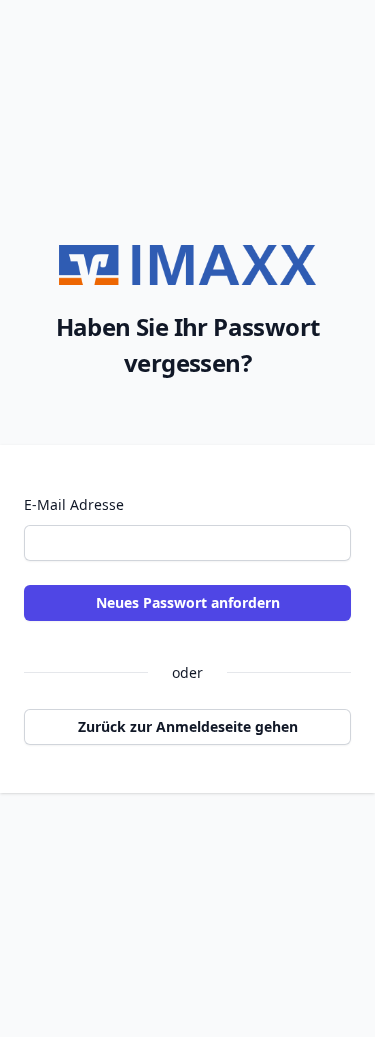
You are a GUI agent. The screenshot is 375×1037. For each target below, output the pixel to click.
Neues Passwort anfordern (188, 602)
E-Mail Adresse (74, 504)
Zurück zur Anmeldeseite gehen (188, 726)
